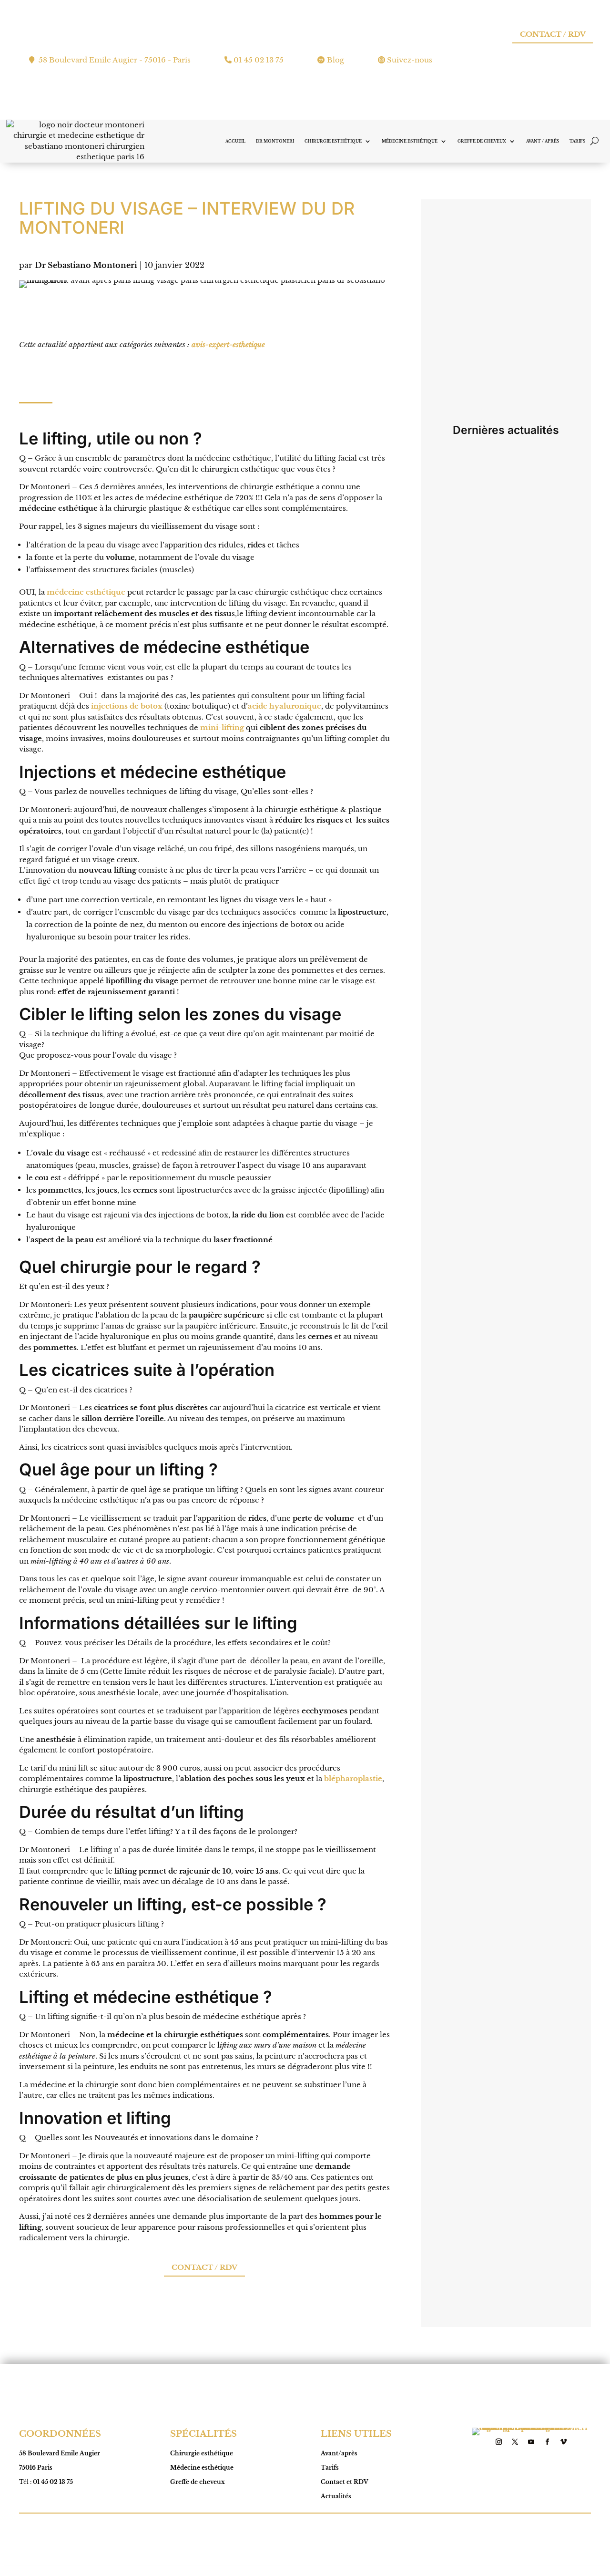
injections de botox (127, 706)
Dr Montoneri (275, 141)
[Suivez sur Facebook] (548, 2442)
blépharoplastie (353, 1778)
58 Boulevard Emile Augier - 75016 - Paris (115, 60)
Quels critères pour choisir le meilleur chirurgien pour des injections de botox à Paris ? (493, 676)
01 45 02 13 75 (259, 60)
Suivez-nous (410, 60)
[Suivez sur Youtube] (531, 2442)
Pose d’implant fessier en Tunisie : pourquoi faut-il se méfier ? (504, 1246)
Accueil (235, 141)
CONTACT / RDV (553, 34)
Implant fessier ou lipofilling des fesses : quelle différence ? (496, 968)
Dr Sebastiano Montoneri (86, 265)
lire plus (458, 568)
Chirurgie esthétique (333, 141)
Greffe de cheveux (482, 141)
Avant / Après (543, 141)
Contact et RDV (345, 2482)
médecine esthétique (86, 592)
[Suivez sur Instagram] (499, 2442)
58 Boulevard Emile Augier (60, 2453)
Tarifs (577, 141)
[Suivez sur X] (515, 2442)
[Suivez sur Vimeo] (564, 2442)
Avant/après (339, 2453)
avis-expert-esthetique (228, 345)
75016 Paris (36, 2468)
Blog (335, 60)
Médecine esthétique (410, 141)
